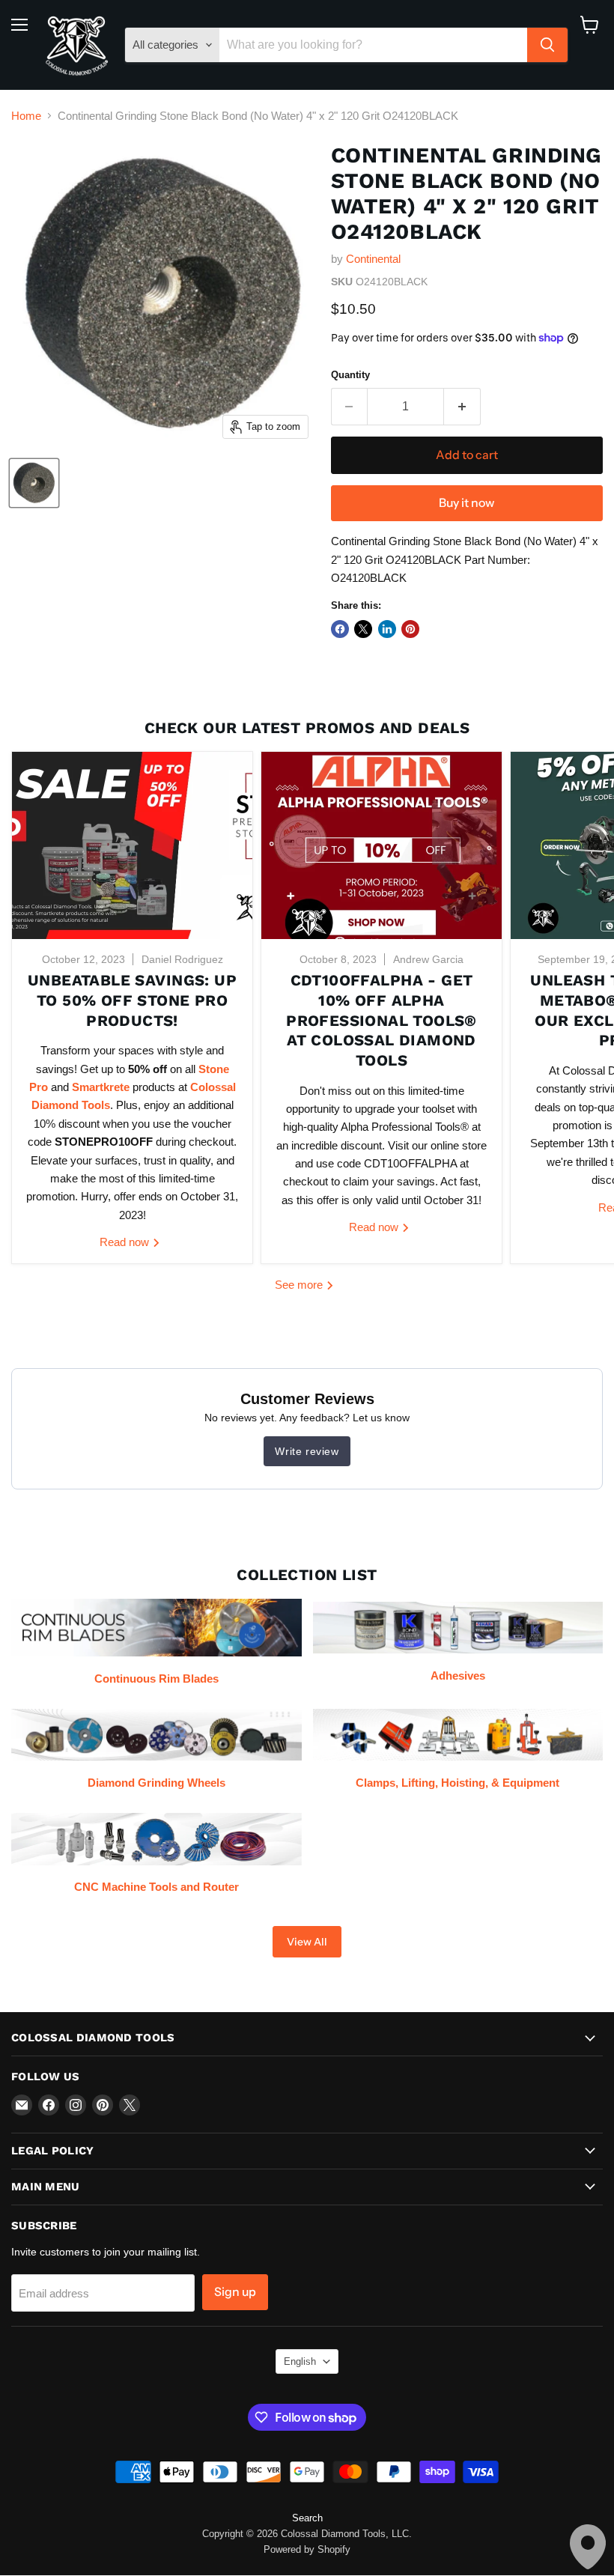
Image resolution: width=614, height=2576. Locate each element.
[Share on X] (363, 629)
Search (307, 2518)
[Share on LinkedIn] (387, 629)
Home (26, 116)
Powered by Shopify (307, 2549)
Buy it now (466, 503)
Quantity (350, 375)
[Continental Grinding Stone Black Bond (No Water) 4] (34, 483)
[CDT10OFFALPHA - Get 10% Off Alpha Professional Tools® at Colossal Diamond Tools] (382, 845)
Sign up (235, 2292)
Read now (126, 1242)
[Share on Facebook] (340, 629)
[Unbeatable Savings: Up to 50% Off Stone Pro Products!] (132, 845)
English (300, 2361)
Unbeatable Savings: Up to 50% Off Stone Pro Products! (132, 1000)
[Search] (547, 45)
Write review (307, 1451)
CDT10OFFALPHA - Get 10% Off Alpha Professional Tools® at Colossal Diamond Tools (382, 1020)
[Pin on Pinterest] (410, 629)
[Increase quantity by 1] (462, 407)
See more (300, 1285)
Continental (373, 259)
